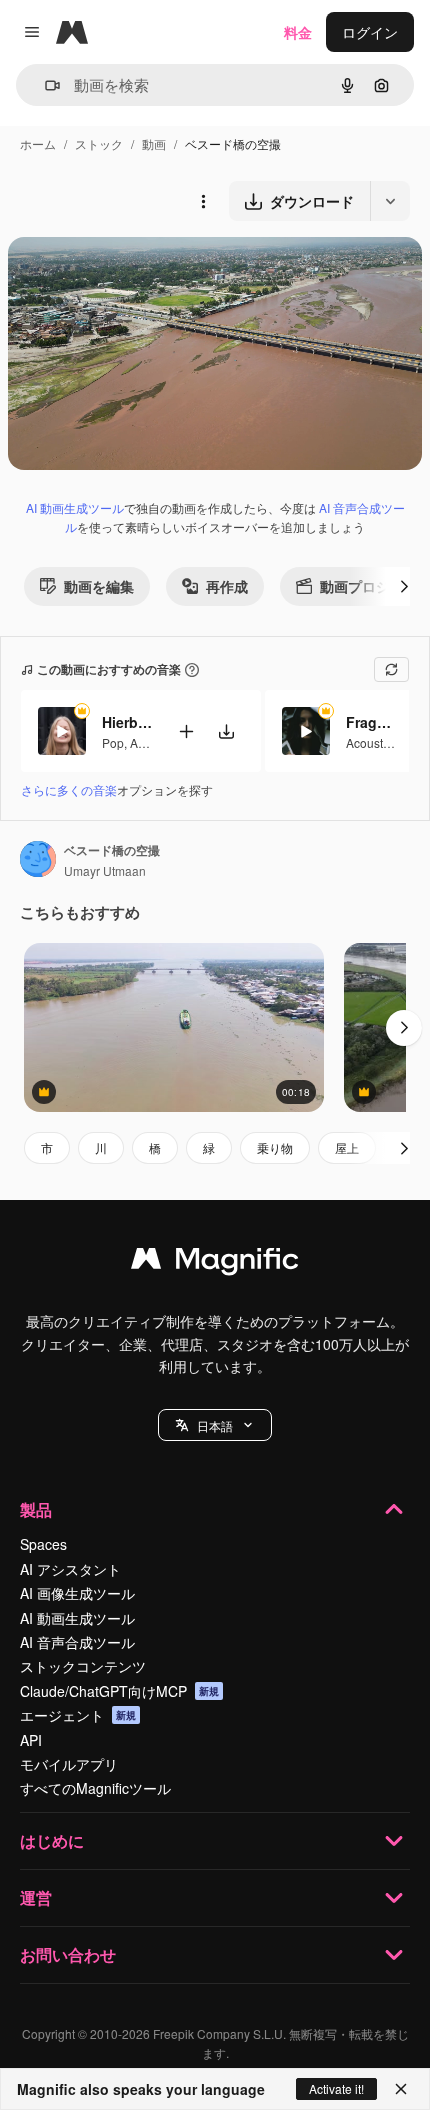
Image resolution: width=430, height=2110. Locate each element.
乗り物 (275, 1147)
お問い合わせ (68, 1954)
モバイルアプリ (69, 1764)
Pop (113, 742)
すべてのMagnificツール (95, 1788)
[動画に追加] (186, 731)
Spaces (43, 1544)
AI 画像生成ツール (77, 1593)
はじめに (52, 1840)
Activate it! (336, 2088)
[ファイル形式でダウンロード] (390, 201)
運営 (36, 1897)
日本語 (215, 1425)
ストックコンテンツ (83, 1666)
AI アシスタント (70, 1569)
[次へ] (404, 586)
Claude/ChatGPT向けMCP (119, 1691)
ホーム (38, 143)
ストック (99, 143)
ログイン (370, 32)
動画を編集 (99, 586)
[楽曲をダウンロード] (226, 731)
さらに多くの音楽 (69, 789)
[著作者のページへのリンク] (38, 861)
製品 (36, 1509)
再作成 (227, 586)
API (31, 1740)
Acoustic (369, 742)
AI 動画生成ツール (75, 507)
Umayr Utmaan (105, 870)
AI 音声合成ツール (77, 1642)
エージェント (78, 1715)
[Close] (401, 2089)
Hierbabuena (127, 722)
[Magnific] (215, 1263)
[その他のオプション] (203, 201)
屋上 (347, 1147)
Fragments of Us (371, 722)
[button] (215, 1425)
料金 (298, 32)
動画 (154, 143)
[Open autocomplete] (44, 85)
